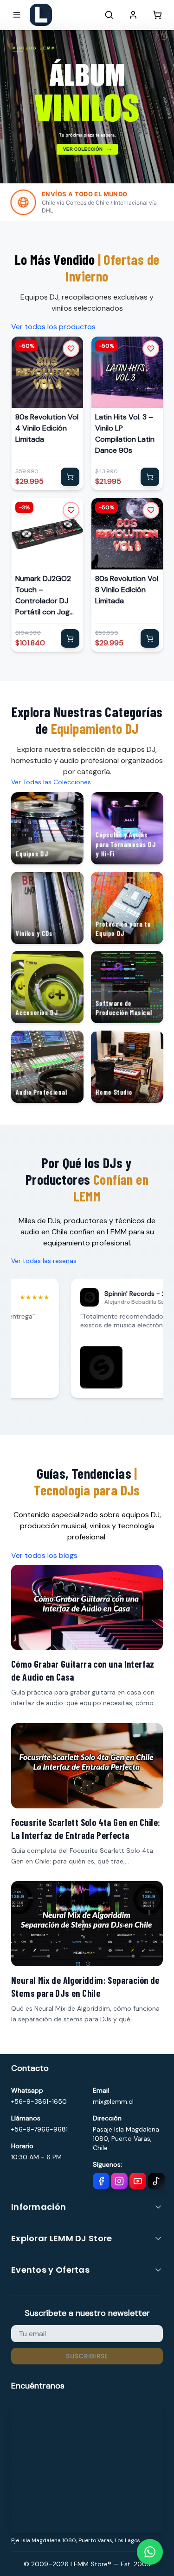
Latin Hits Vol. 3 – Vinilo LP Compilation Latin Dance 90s (125, 434)
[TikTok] (156, 2181)
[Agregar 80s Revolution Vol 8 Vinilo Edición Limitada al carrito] (149, 638)
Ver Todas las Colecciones (51, 782)
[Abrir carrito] (157, 15)
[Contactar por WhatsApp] (150, 2552)
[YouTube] (138, 2181)
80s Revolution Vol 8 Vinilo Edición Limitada (127, 589)
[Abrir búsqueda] (109, 15)
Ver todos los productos (53, 327)
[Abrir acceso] (133, 15)
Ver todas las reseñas (44, 1261)
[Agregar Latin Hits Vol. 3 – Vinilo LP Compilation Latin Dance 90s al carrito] (149, 477)
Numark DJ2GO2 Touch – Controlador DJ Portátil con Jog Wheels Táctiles (43, 595)
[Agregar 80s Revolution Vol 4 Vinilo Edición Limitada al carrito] (70, 477)
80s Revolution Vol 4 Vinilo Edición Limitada (47, 428)
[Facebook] (101, 2181)
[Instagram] (119, 2181)
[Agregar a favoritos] (71, 349)
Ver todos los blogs (44, 1555)
